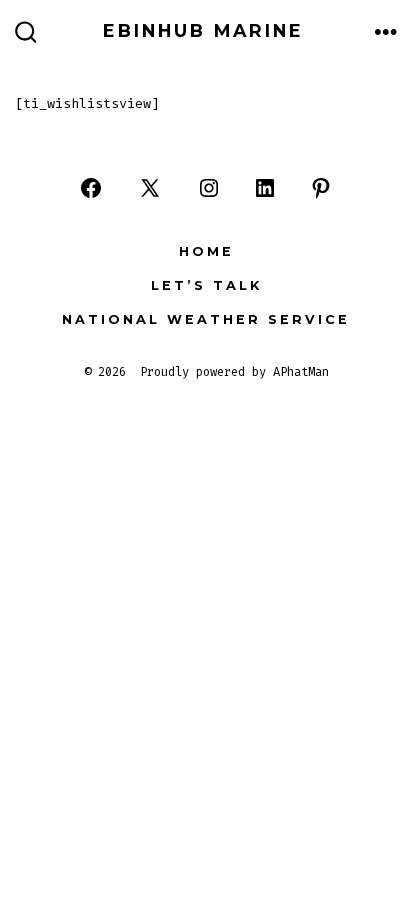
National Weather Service (206, 319)
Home (206, 251)
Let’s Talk (206, 285)
